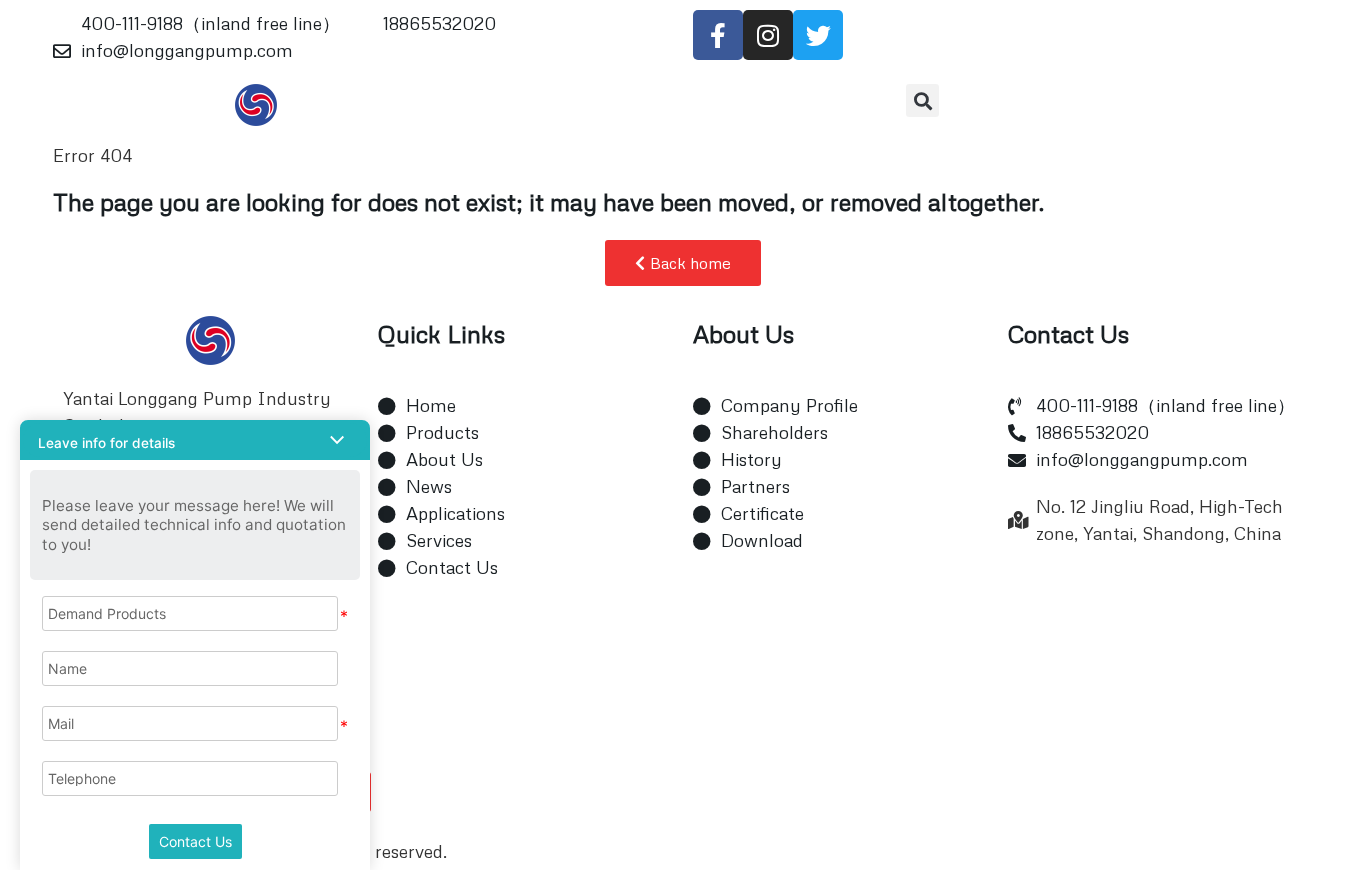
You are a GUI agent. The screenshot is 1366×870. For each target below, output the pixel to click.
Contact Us (195, 841)
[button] (922, 100)
